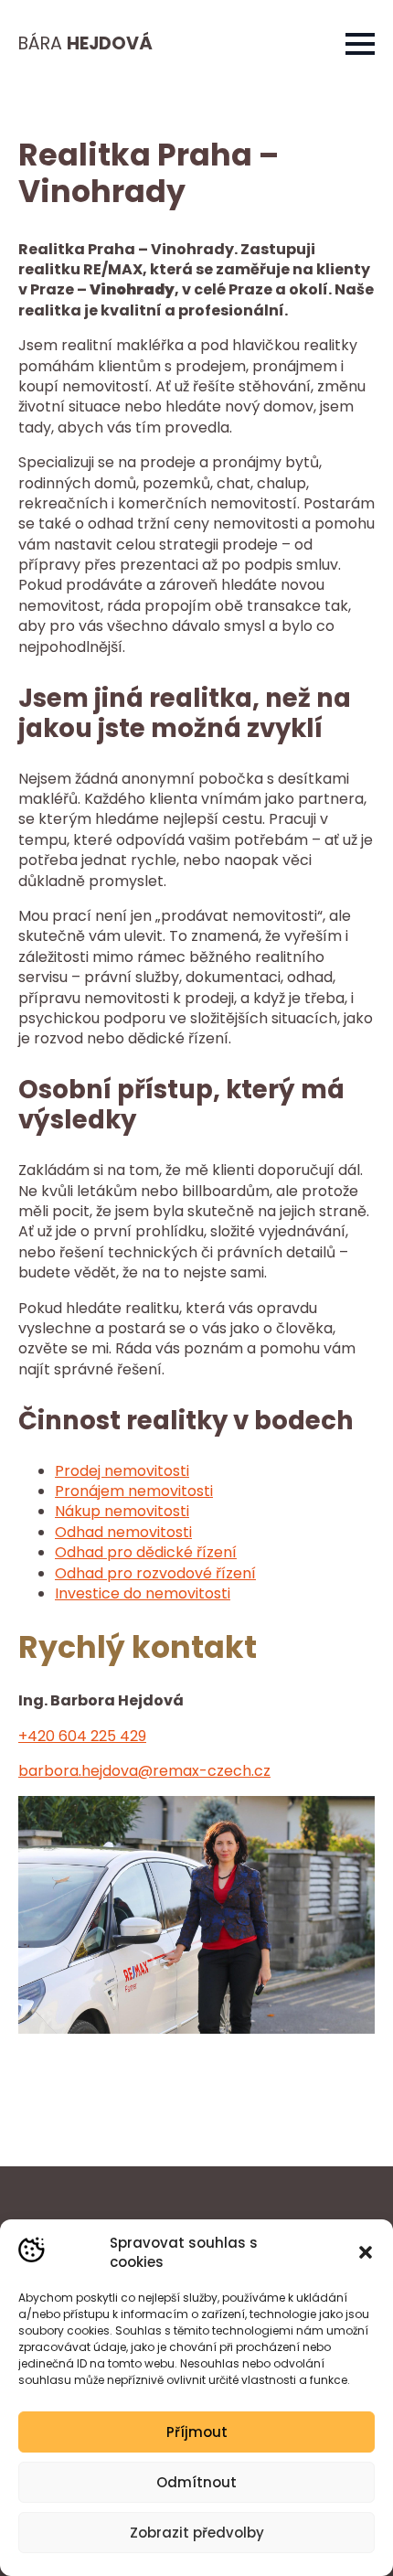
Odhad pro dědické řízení (146, 1552)
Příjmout (197, 2432)
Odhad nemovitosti (123, 1532)
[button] (366, 2252)
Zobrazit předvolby (197, 2533)
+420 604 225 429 (82, 1736)
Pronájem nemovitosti (134, 1491)
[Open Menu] (360, 44)
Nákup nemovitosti (122, 1511)
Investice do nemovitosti (143, 1593)
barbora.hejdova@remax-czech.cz (144, 1771)
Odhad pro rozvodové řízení (155, 1573)
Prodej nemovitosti (122, 1471)
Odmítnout (196, 2482)
